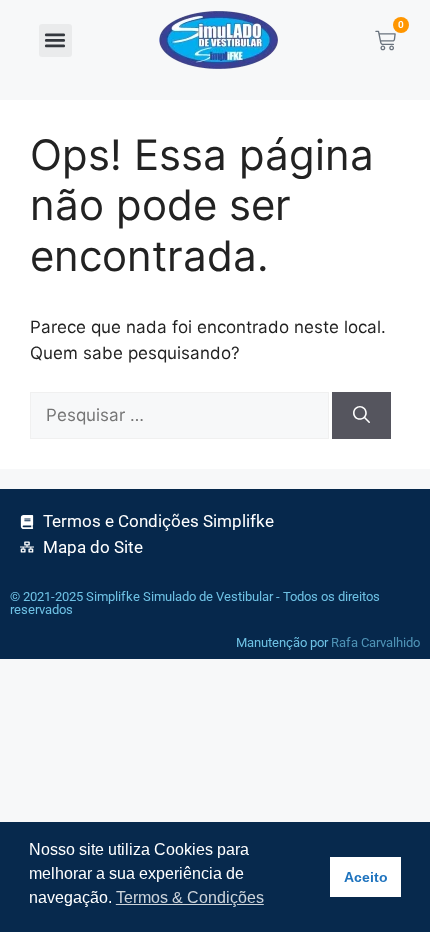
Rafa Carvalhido (375, 642)
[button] (55, 40)
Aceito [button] (366, 877)
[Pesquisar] (361, 416)
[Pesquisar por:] (181, 416)
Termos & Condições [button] (190, 897)
